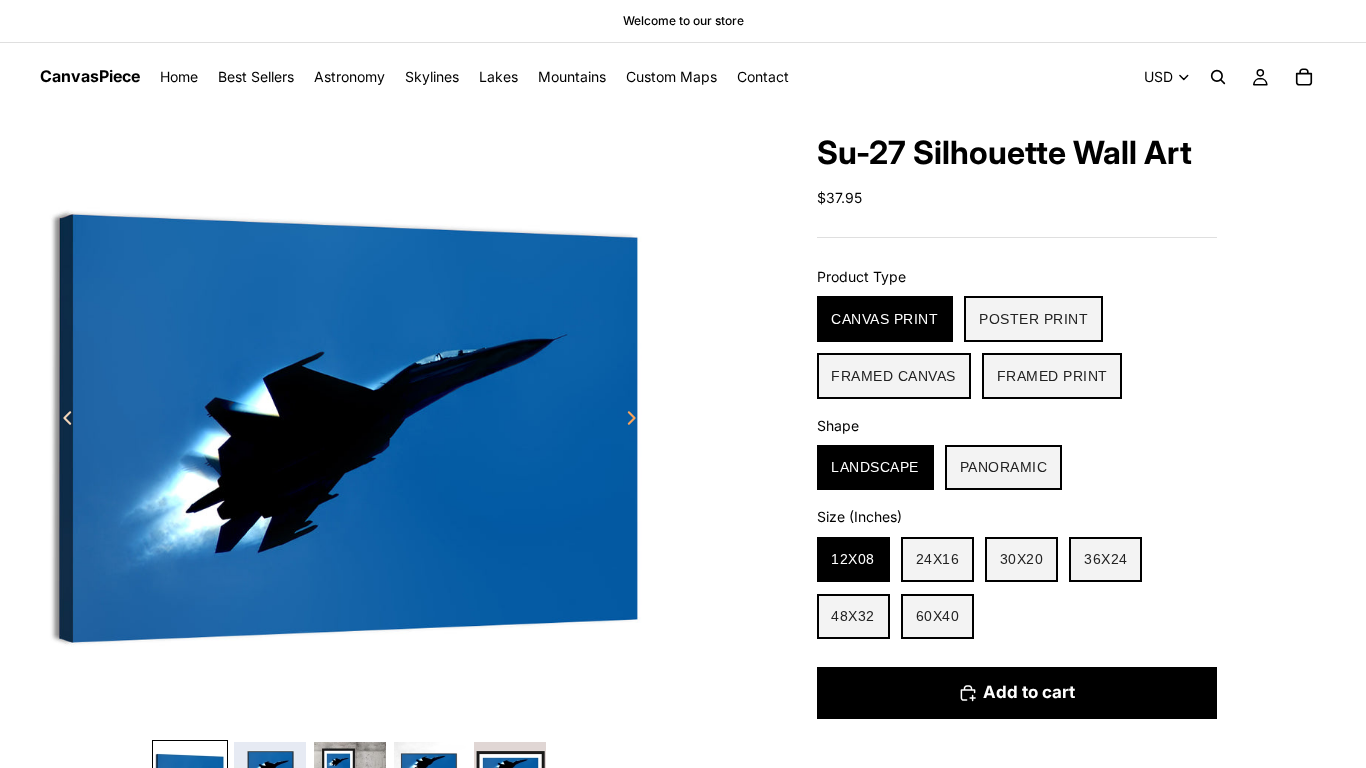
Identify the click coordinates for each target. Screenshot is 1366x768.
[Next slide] (637, 421)
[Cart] (1304, 77)
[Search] (1218, 77)
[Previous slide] (62, 421)
